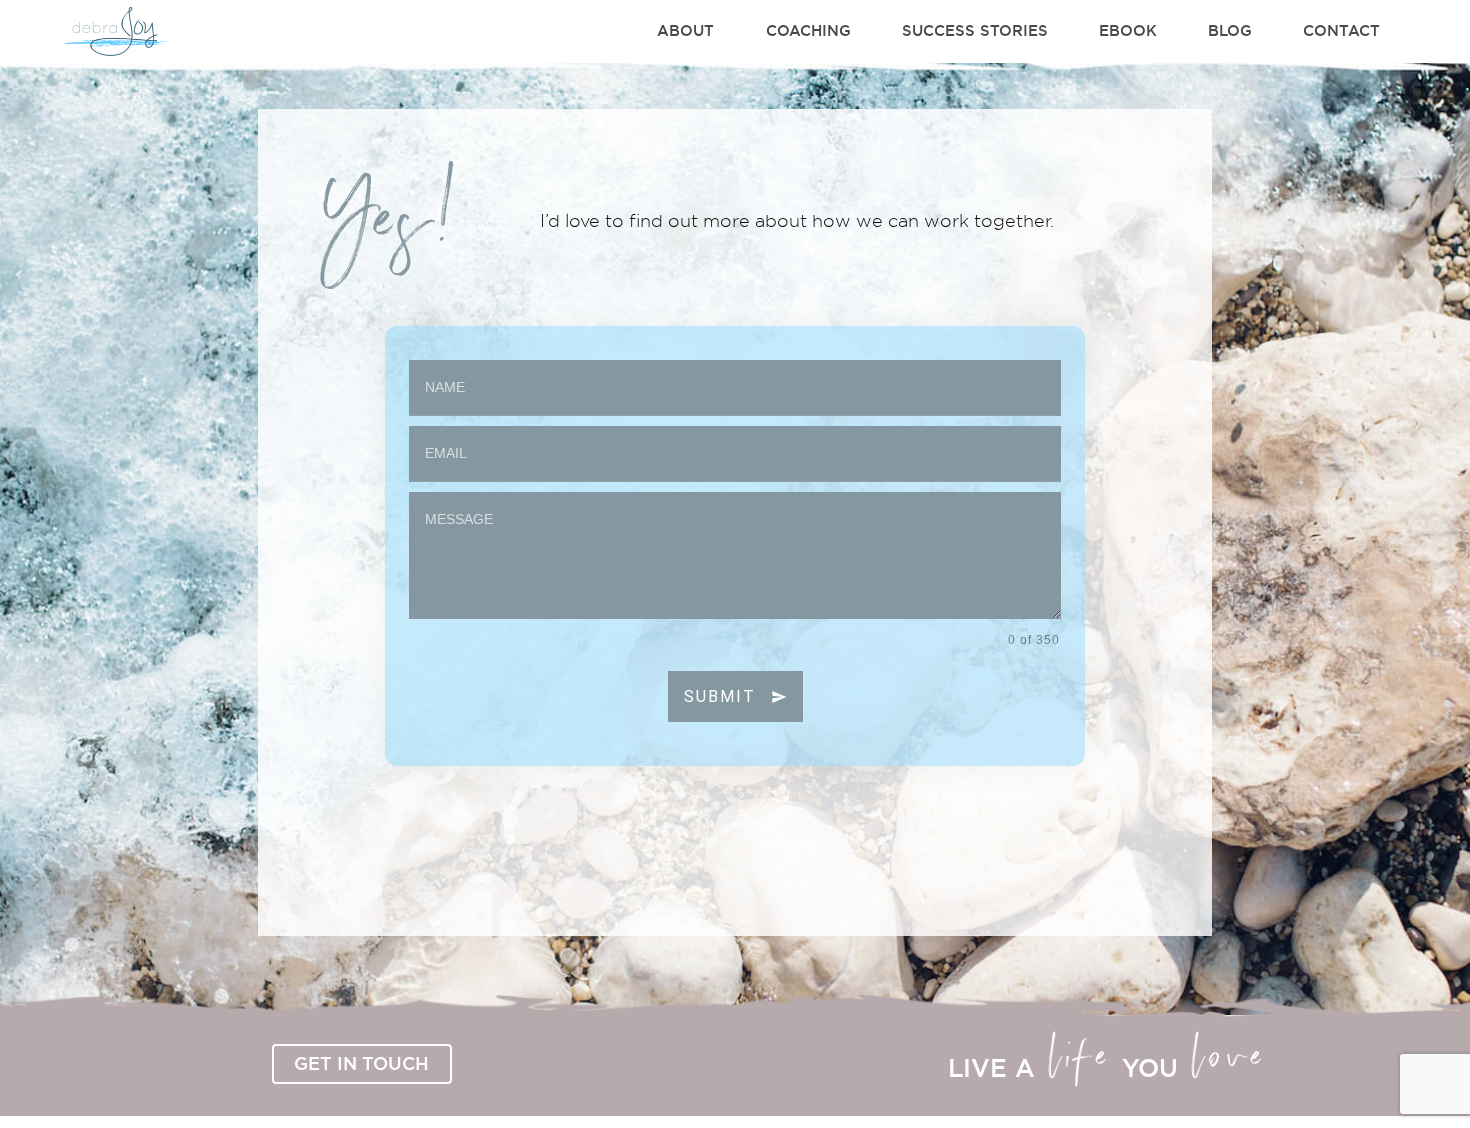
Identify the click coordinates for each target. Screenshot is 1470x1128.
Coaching (808, 30)
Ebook (1128, 30)
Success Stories (975, 30)
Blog (1230, 30)
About (685, 30)
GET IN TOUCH (361, 1063)
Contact (1341, 30)
